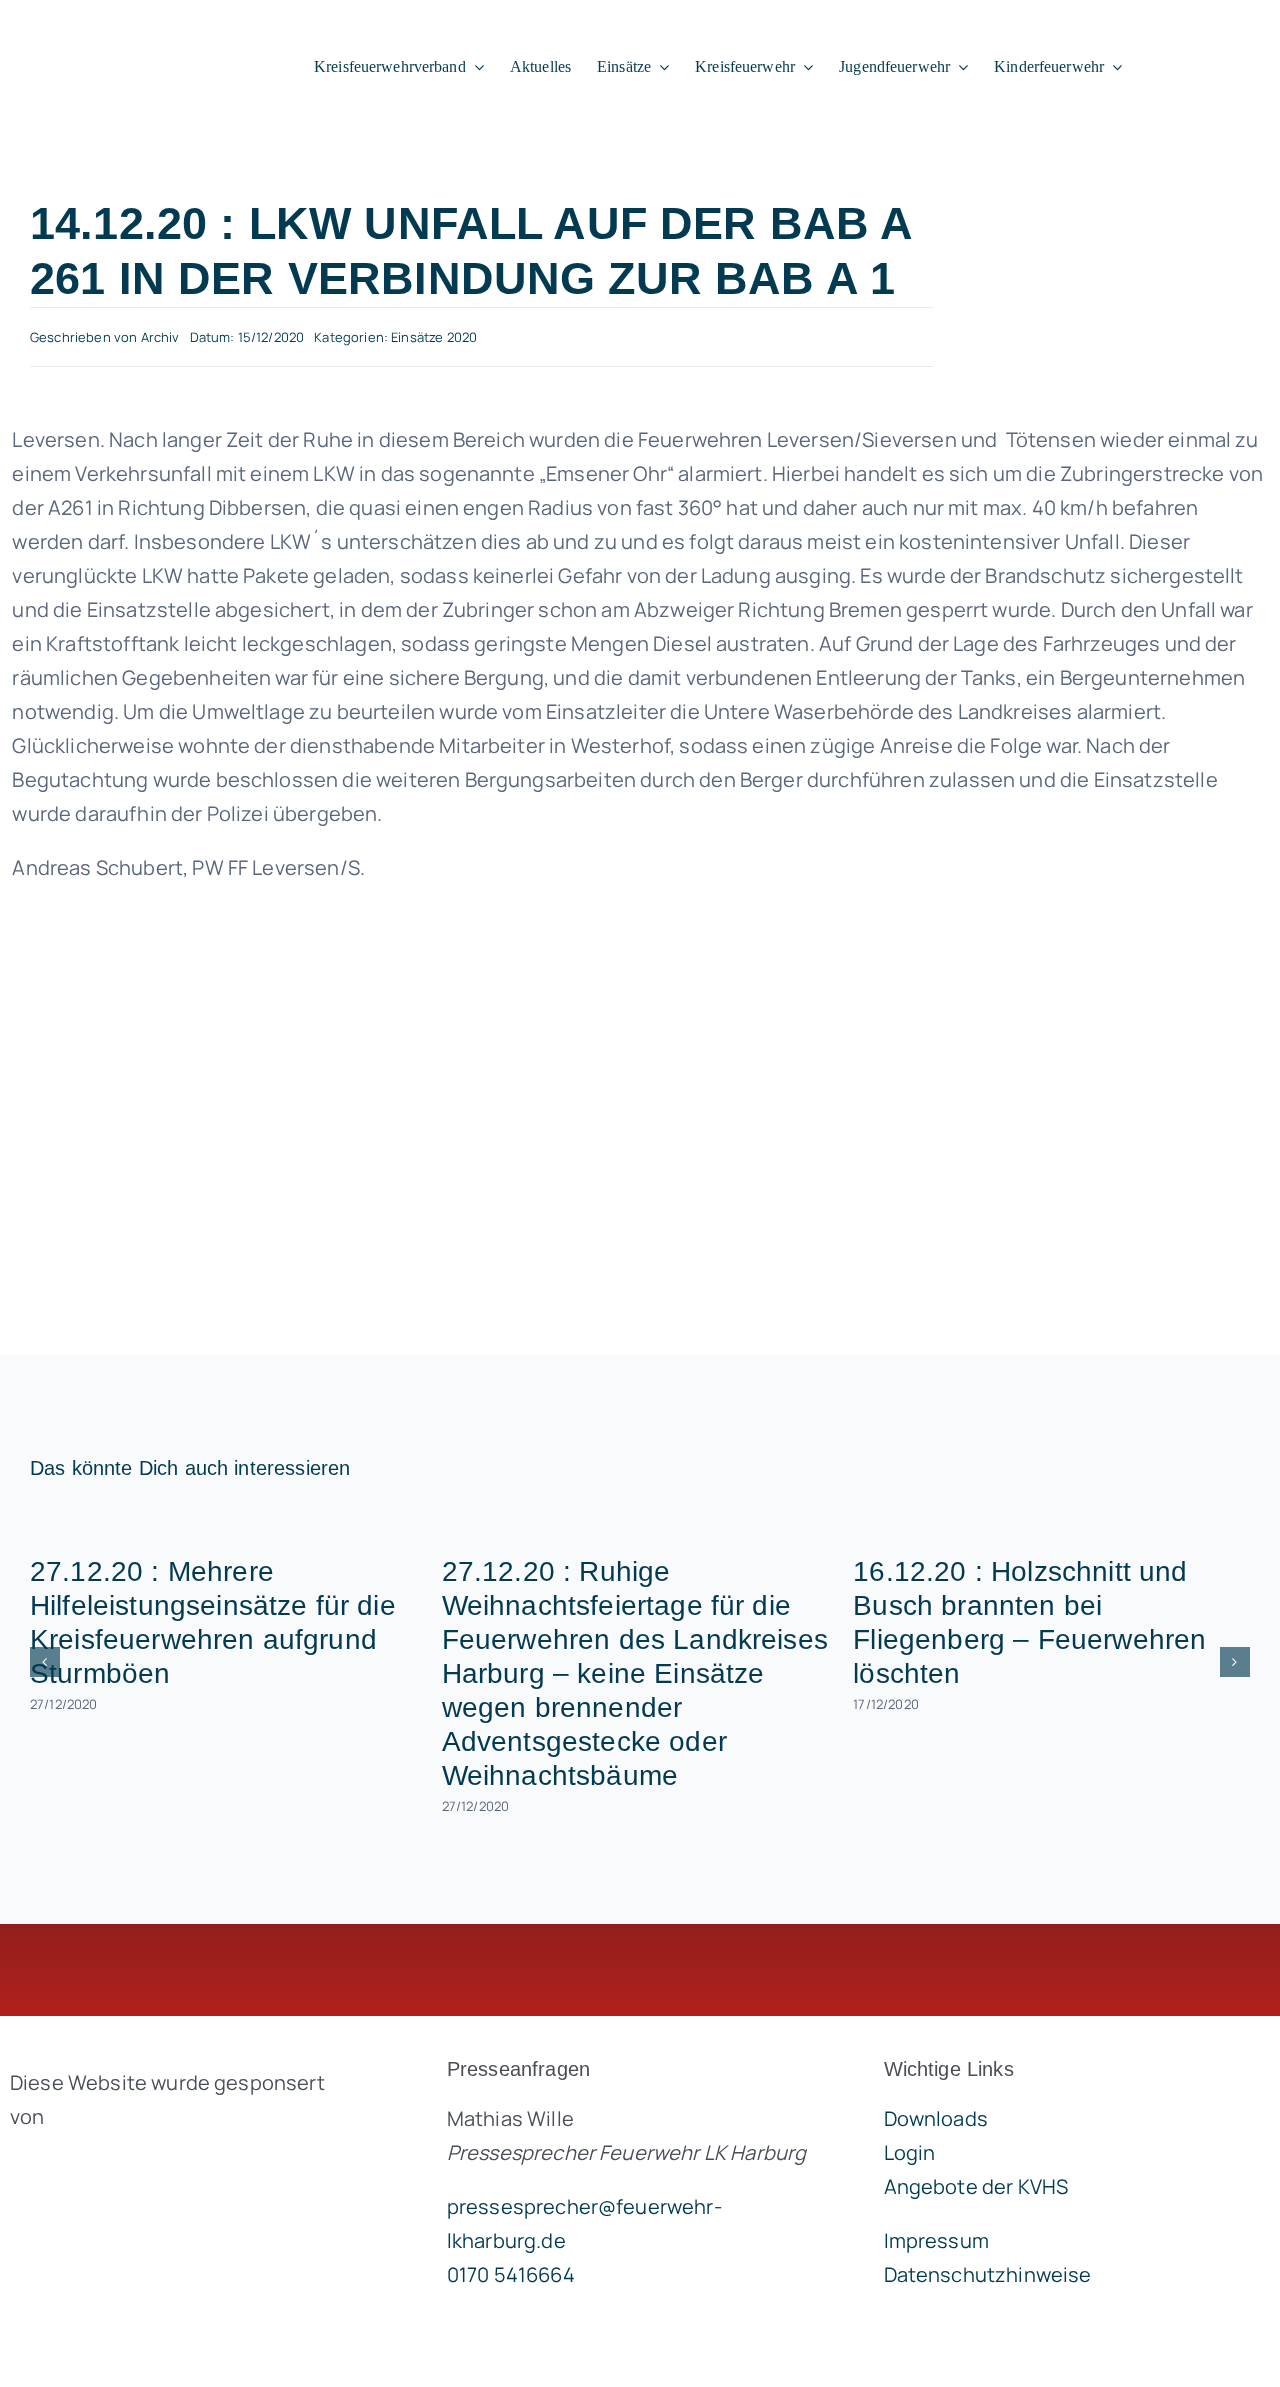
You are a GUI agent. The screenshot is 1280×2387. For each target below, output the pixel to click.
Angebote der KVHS (976, 2186)
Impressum (936, 2240)
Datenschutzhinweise (988, 2274)
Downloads (936, 2118)
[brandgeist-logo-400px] (160, 2163)
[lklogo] (131, 35)
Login (910, 2152)
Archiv (160, 337)
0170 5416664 (511, 2274)
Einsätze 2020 (434, 337)
